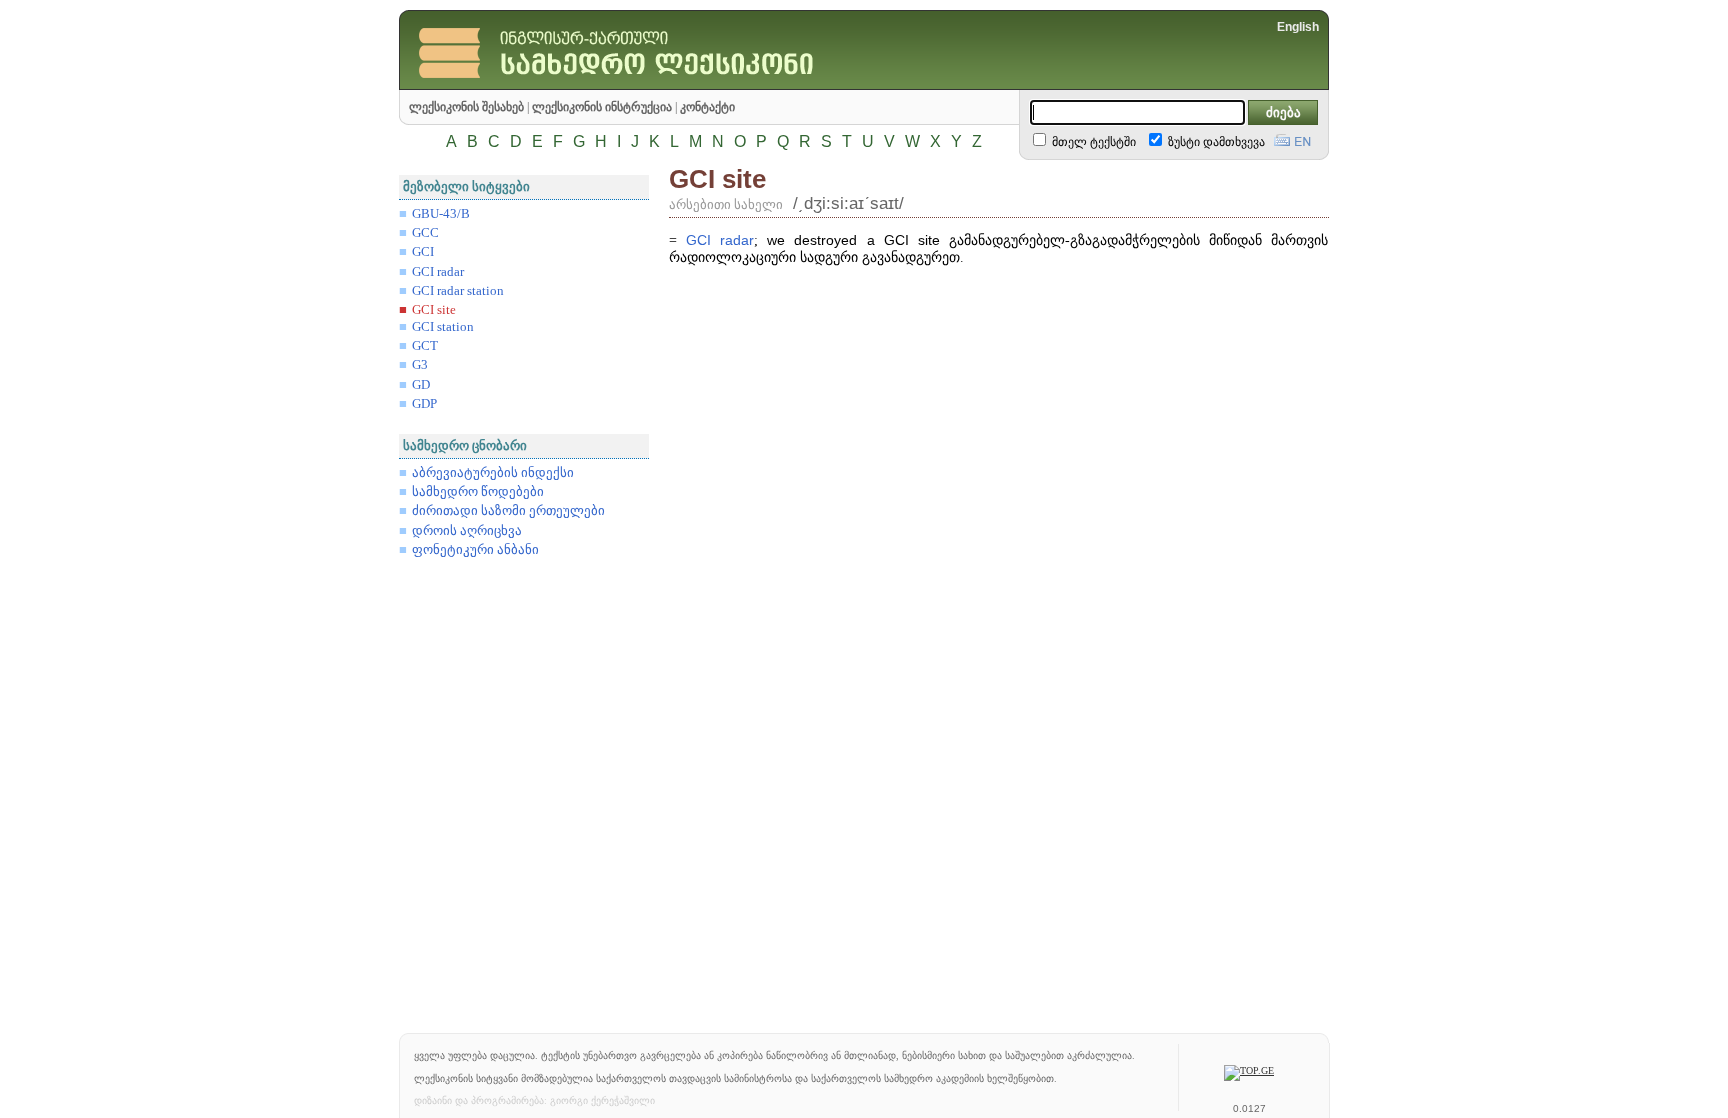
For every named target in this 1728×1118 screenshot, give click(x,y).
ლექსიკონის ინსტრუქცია (602, 107)
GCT (425, 346)
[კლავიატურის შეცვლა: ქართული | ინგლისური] (1292, 138)
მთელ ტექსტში (1092, 142)
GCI (423, 252)
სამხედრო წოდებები (478, 492)
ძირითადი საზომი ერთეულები (508, 511)
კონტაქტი (707, 107)
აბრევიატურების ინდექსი (493, 473)
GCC (425, 233)
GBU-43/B (441, 214)
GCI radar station (458, 291)
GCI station (443, 327)
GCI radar (438, 272)
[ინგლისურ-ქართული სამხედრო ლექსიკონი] (659, 84)
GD (421, 385)
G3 (420, 365)
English (1298, 27)
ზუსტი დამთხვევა (1215, 142)
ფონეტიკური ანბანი (475, 550)
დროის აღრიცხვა (467, 531)
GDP (424, 404)
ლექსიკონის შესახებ (466, 107)
